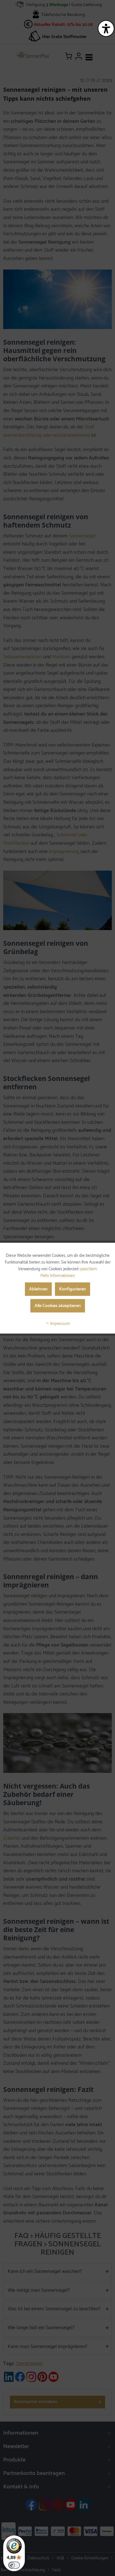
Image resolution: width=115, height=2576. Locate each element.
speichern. (88, 1269)
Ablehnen (38, 1289)
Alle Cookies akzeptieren (58, 1306)
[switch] (14, 2565)
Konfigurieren (73, 1289)
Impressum (60, 1324)
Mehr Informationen (57, 1276)
